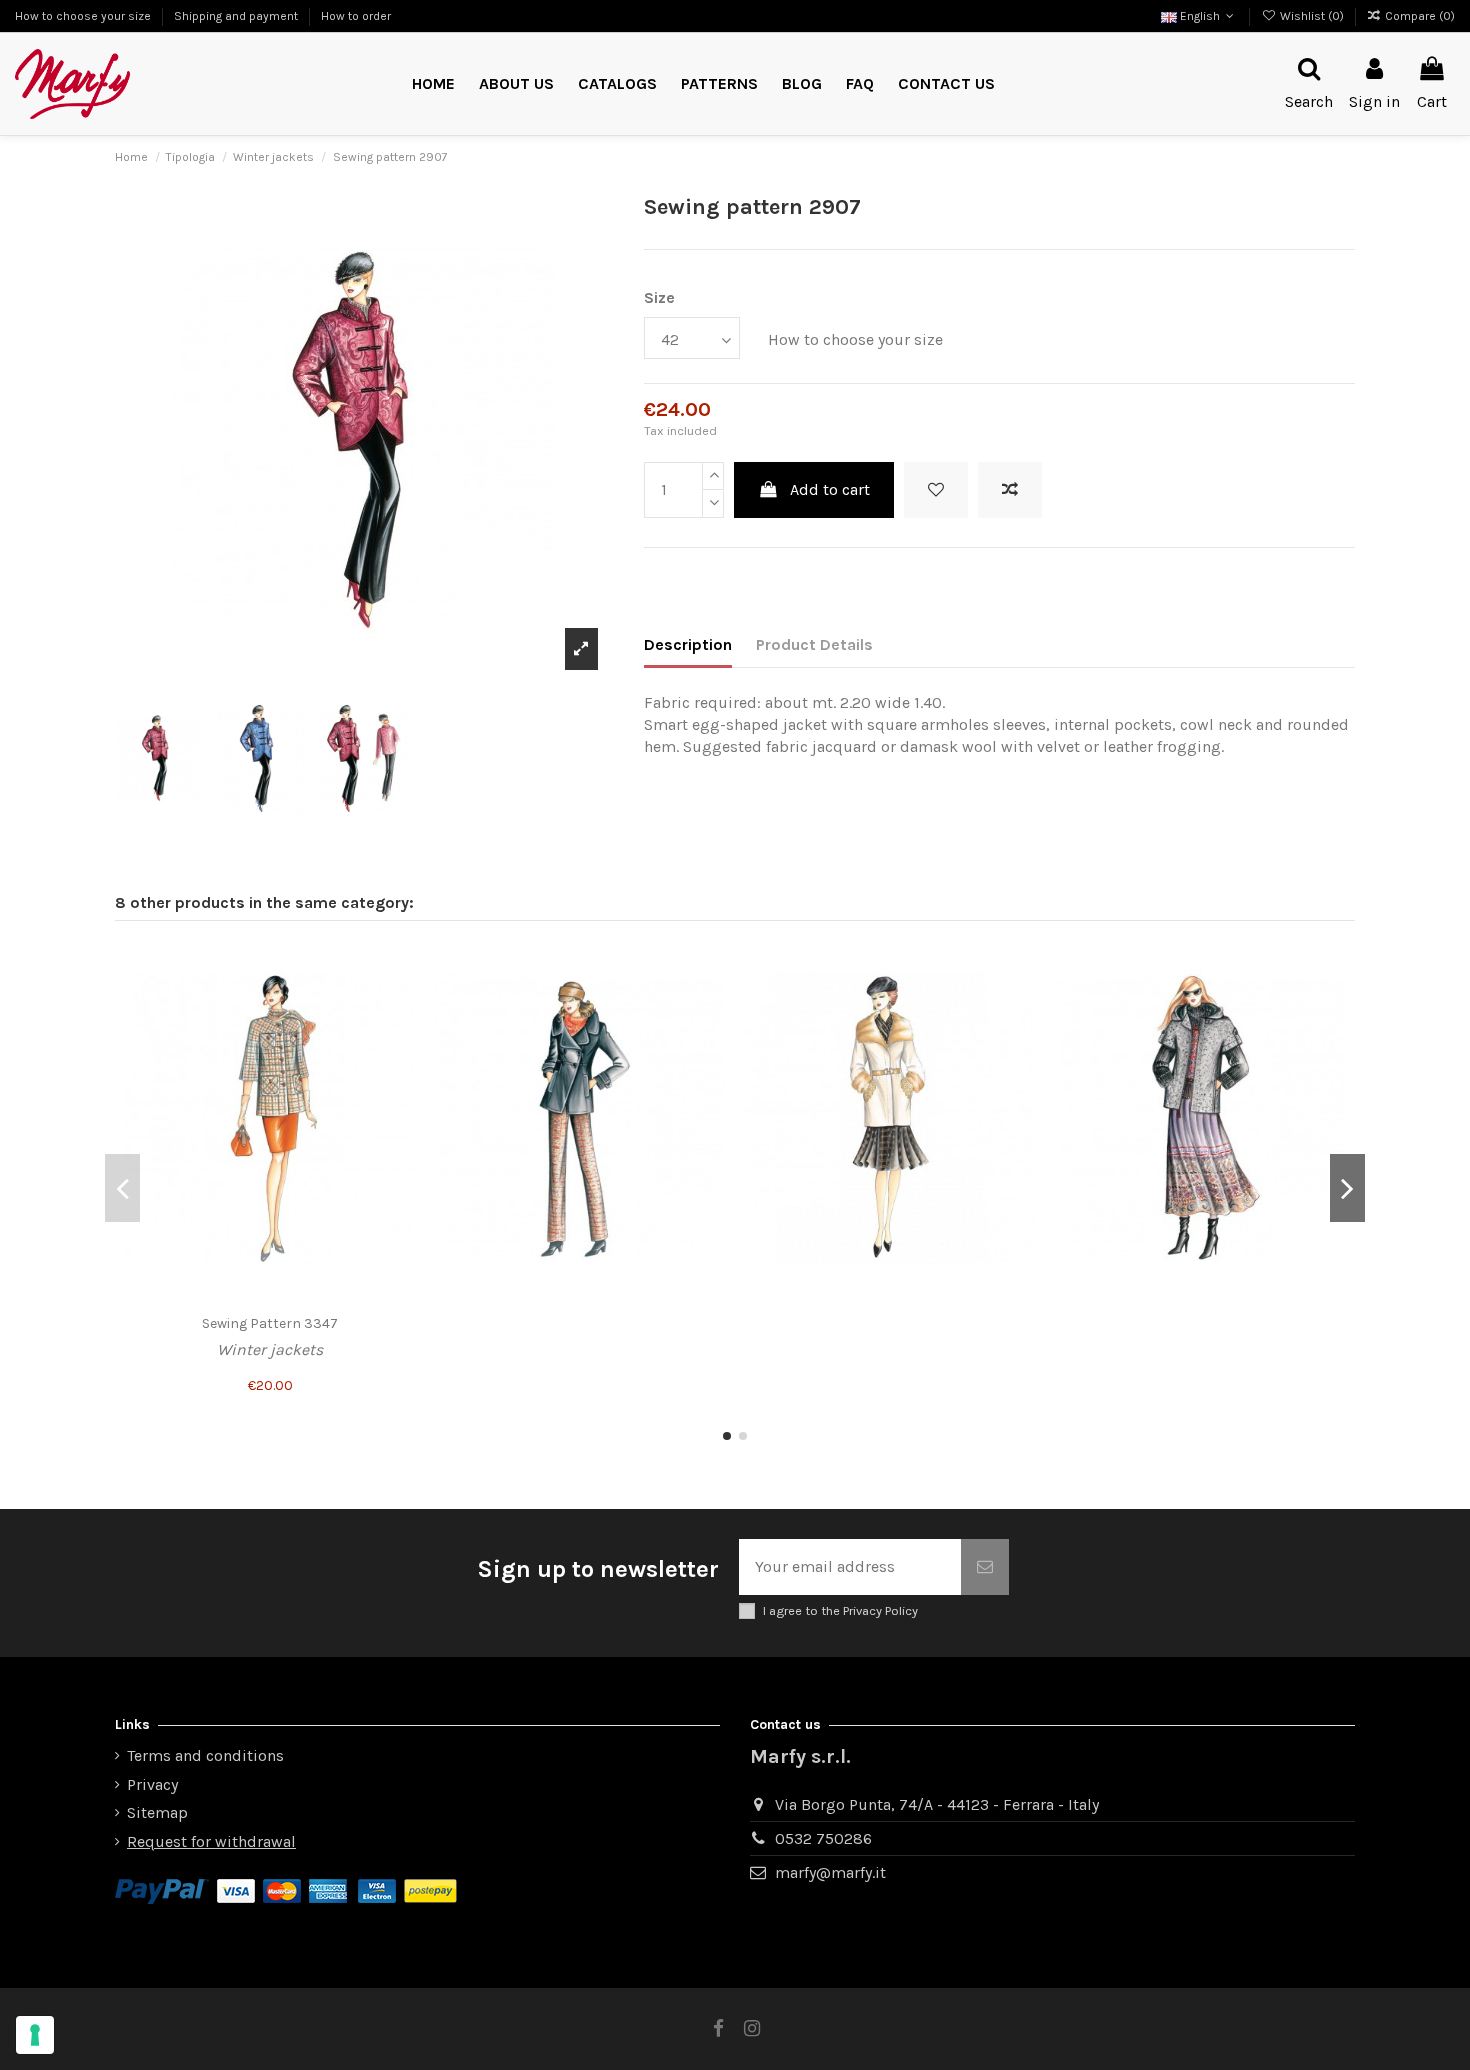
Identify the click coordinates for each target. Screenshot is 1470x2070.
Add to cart (830, 489)
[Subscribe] (985, 1567)
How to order (356, 16)
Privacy (152, 1784)
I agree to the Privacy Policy (840, 1610)
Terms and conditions (205, 1755)
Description (688, 644)
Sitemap (157, 1812)
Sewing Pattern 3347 (270, 1323)
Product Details (814, 644)
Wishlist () (1311, 16)
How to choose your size (84, 16)
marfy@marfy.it (830, 1872)
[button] (719, 84)
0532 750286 (823, 1838)
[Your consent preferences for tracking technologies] (35, 2035)
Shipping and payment (237, 16)
